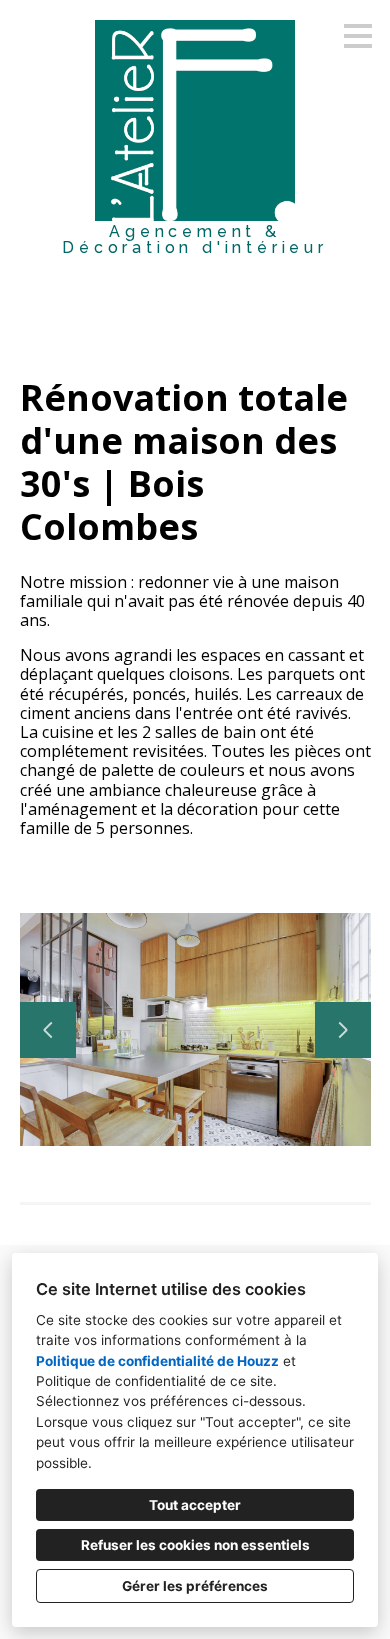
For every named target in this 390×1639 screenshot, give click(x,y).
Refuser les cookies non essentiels (195, 1545)
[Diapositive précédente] (48, 1030)
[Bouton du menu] (358, 36)
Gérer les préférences (195, 1586)
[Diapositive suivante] (343, 1030)
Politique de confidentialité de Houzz (157, 1361)
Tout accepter (195, 1505)
